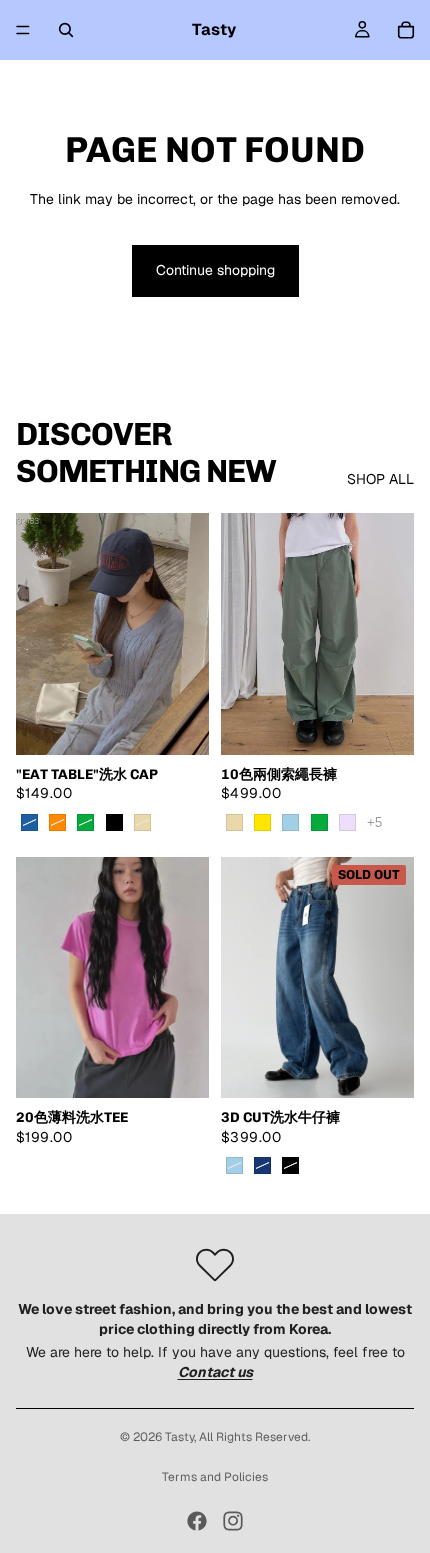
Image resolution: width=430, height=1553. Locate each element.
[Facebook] (197, 1521)
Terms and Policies (215, 1477)
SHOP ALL (380, 479)
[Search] (66, 30)
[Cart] (406, 30)
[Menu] (23, 30)
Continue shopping (215, 270)
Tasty (179, 1437)
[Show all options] (374, 822)
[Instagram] (233, 1521)
